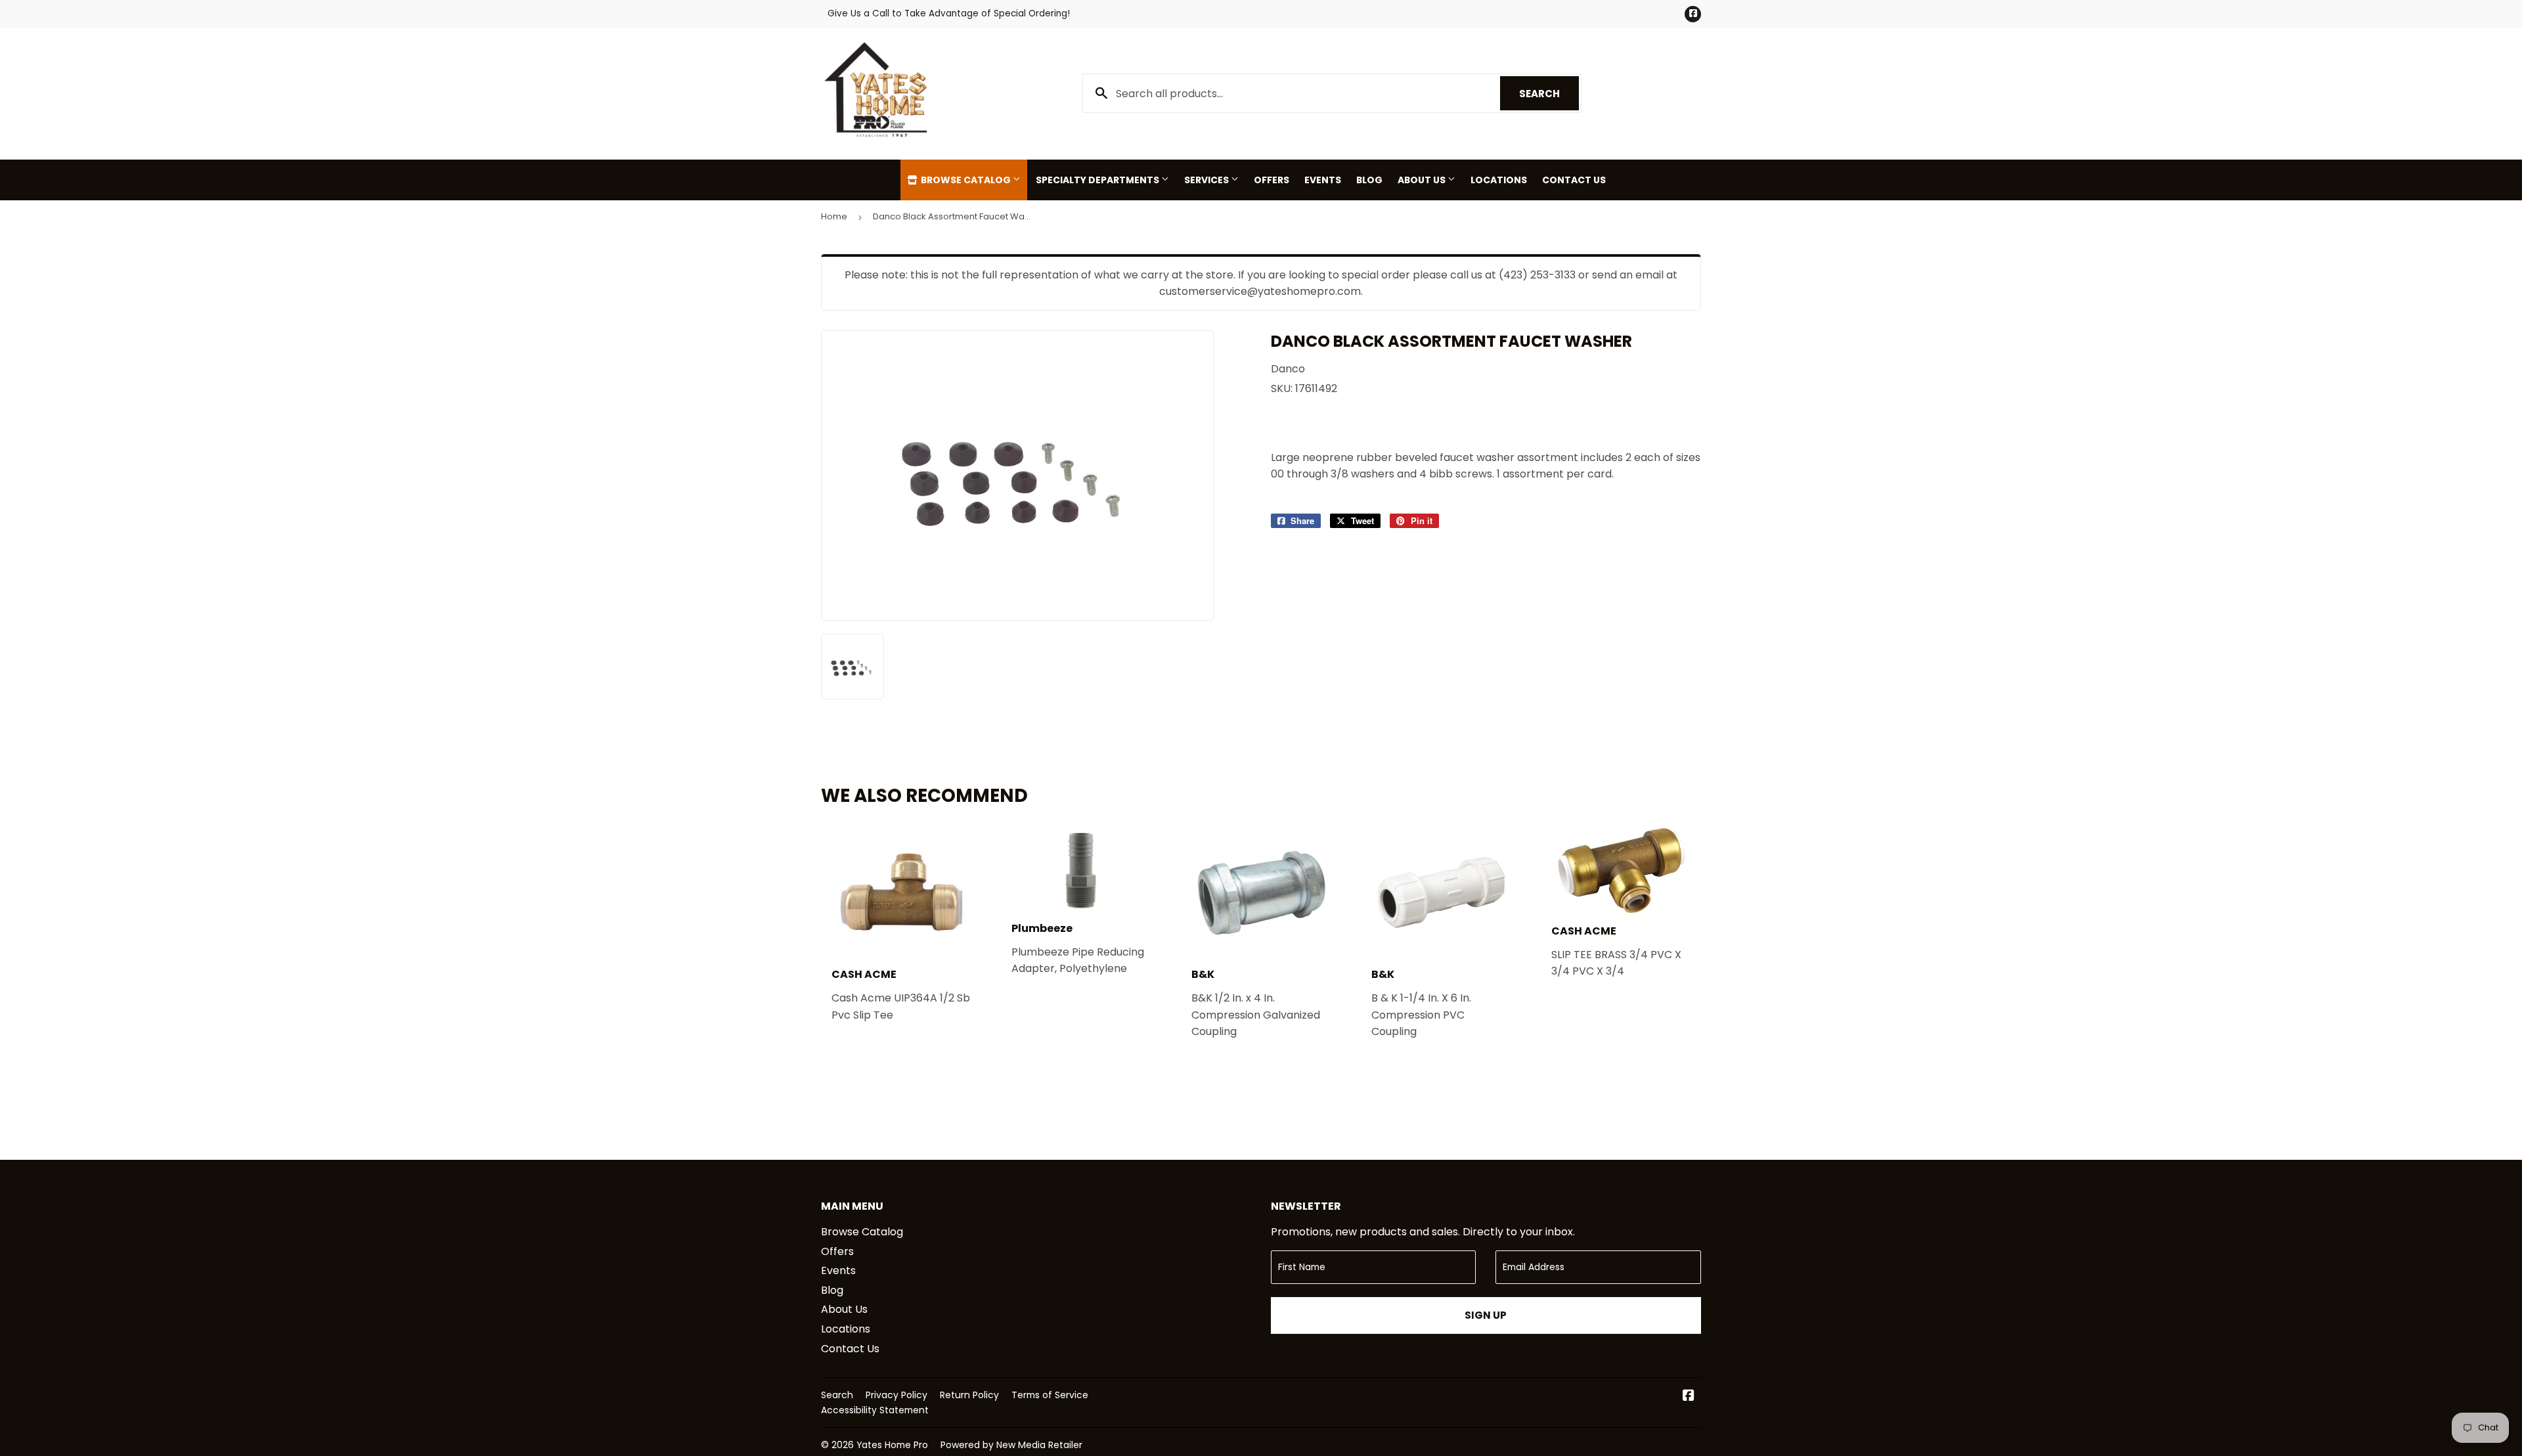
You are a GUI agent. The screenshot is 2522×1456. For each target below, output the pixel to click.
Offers (1272, 180)
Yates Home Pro (892, 1445)
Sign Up (1486, 1315)
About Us (1423, 180)
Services (1207, 180)
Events (1323, 180)
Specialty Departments (1098, 180)
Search (1549, 94)
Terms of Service (1050, 1395)
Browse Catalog (966, 180)
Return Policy (969, 1395)
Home (834, 216)
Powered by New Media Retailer (1011, 1445)
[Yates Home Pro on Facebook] (1689, 1397)
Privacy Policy (896, 1395)
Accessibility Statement (875, 1410)
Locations (1499, 180)
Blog (1369, 180)
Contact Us (1574, 180)
